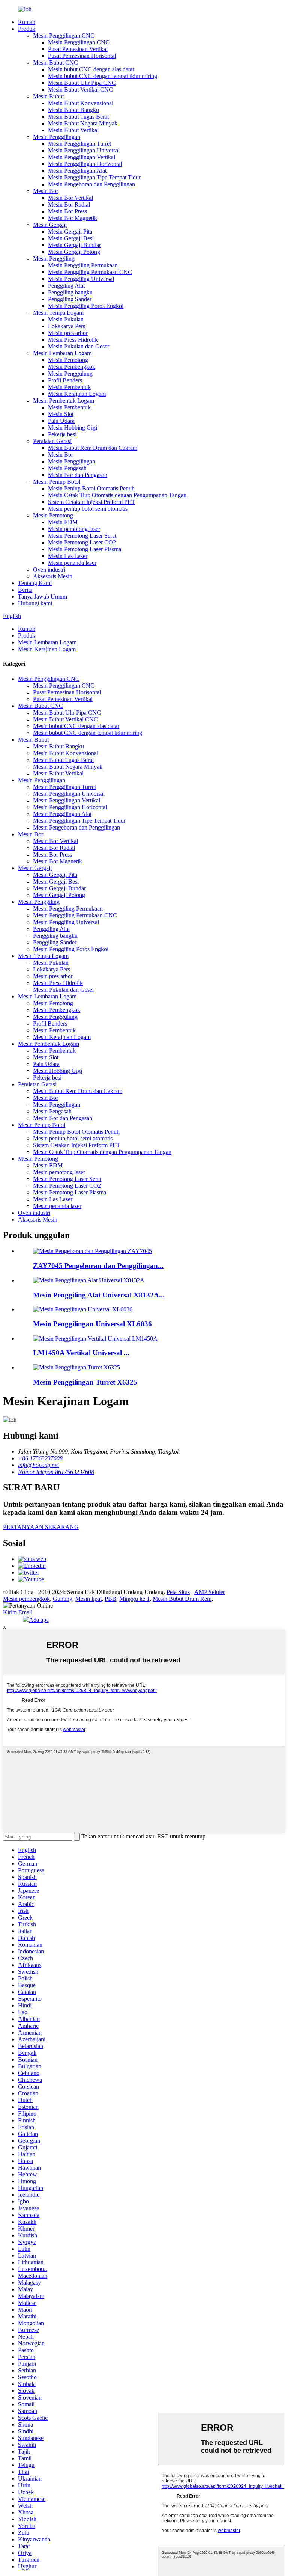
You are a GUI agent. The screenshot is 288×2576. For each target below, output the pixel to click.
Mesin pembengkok (26, 1599)
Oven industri (49, 569)
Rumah (27, 22)
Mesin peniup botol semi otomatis (88, 509)
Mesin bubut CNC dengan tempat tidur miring (103, 76)
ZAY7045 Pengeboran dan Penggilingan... (98, 1266)
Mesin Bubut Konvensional (81, 103)
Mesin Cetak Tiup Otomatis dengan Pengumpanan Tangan (117, 495)
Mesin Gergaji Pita (70, 232)
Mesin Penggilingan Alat (77, 171)
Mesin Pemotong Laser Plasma (85, 549)
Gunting (63, 1599)
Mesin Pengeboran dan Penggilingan (91, 184)
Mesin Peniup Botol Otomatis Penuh (91, 488)
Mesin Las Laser (68, 556)
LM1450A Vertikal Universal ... (81, 1353)
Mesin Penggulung (70, 373)
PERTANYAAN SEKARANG (41, 1527)
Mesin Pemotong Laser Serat (82, 536)
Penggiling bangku (70, 292)
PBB (110, 1599)
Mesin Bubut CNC (55, 63)
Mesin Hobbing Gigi (73, 428)
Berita (25, 590)
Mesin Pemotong (68, 360)
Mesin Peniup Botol (57, 482)
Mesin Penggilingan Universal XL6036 (92, 1324)
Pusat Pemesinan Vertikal (78, 49)
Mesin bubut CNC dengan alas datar (91, 69)
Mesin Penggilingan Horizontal (85, 164)
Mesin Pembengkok (72, 367)
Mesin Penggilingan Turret (79, 144)
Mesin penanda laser (72, 563)
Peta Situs (178, 1592)
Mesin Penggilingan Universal (84, 150)
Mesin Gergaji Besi (71, 238)
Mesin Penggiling (54, 259)
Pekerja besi (62, 434)
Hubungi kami (35, 603)
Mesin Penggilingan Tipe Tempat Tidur (94, 177)
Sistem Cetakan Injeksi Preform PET (91, 502)
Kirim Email (18, 1612)
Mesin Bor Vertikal (70, 198)
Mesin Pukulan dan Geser (79, 346)
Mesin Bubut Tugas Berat (78, 117)
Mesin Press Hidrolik (73, 340)
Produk (27, 29)
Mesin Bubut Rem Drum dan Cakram (93, 448)
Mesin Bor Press (67, 211)
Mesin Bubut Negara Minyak (83, 123)
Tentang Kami (35, 583)
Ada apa (39, 1620)
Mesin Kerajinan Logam (77, 394)
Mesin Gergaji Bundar (74, 245)
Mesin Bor (46, 191)
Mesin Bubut (48, 96)
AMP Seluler (210, 1592)
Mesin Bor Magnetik (73, 218)
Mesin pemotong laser (74, 529)
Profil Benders (65, 380)
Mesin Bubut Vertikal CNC (80, 90)
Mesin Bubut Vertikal (73, 130)
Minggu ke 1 (134, 1599)
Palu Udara (61, 421)
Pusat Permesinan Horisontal (82, 56)
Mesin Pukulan (66, 319)
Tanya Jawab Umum (43, 596)
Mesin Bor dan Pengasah (78, 475)
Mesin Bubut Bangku (73, 110)
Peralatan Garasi (52, 441)
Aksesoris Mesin (53, 576)
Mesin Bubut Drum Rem (182, 1599)
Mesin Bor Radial (69, 204)
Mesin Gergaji (50, 225)
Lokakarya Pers (67, 326)
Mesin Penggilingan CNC (64, 35)
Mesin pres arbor (68, 333)
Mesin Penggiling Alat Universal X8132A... (99, 1295)
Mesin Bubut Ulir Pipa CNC (82, 83)
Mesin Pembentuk (69, 387)
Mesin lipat (88, 1599)
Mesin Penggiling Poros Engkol (86, 306)
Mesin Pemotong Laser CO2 (82, 542)
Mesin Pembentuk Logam (64, 400)
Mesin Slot (61, 414)
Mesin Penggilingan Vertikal (82, 157)
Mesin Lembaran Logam (62, 353)
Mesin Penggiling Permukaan (83, 265)
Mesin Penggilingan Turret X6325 (85, 1382)
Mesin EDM (63, 522)
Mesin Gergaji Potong (74, 252)
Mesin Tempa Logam (58, 313)
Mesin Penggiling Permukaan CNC (90, 272)
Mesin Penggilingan (57, 137)
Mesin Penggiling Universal (81, 279)
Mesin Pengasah (67, 468)
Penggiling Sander (70, 299)
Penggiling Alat (66, 286)
